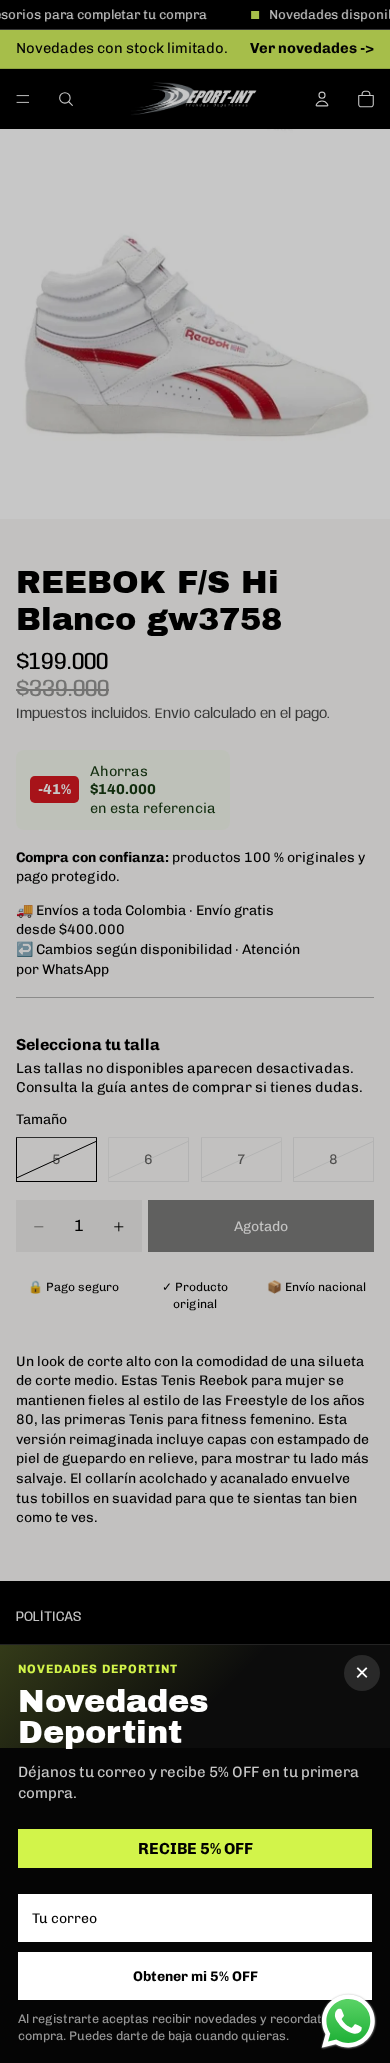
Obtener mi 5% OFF (195, 1976)
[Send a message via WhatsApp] (348, 2021)
